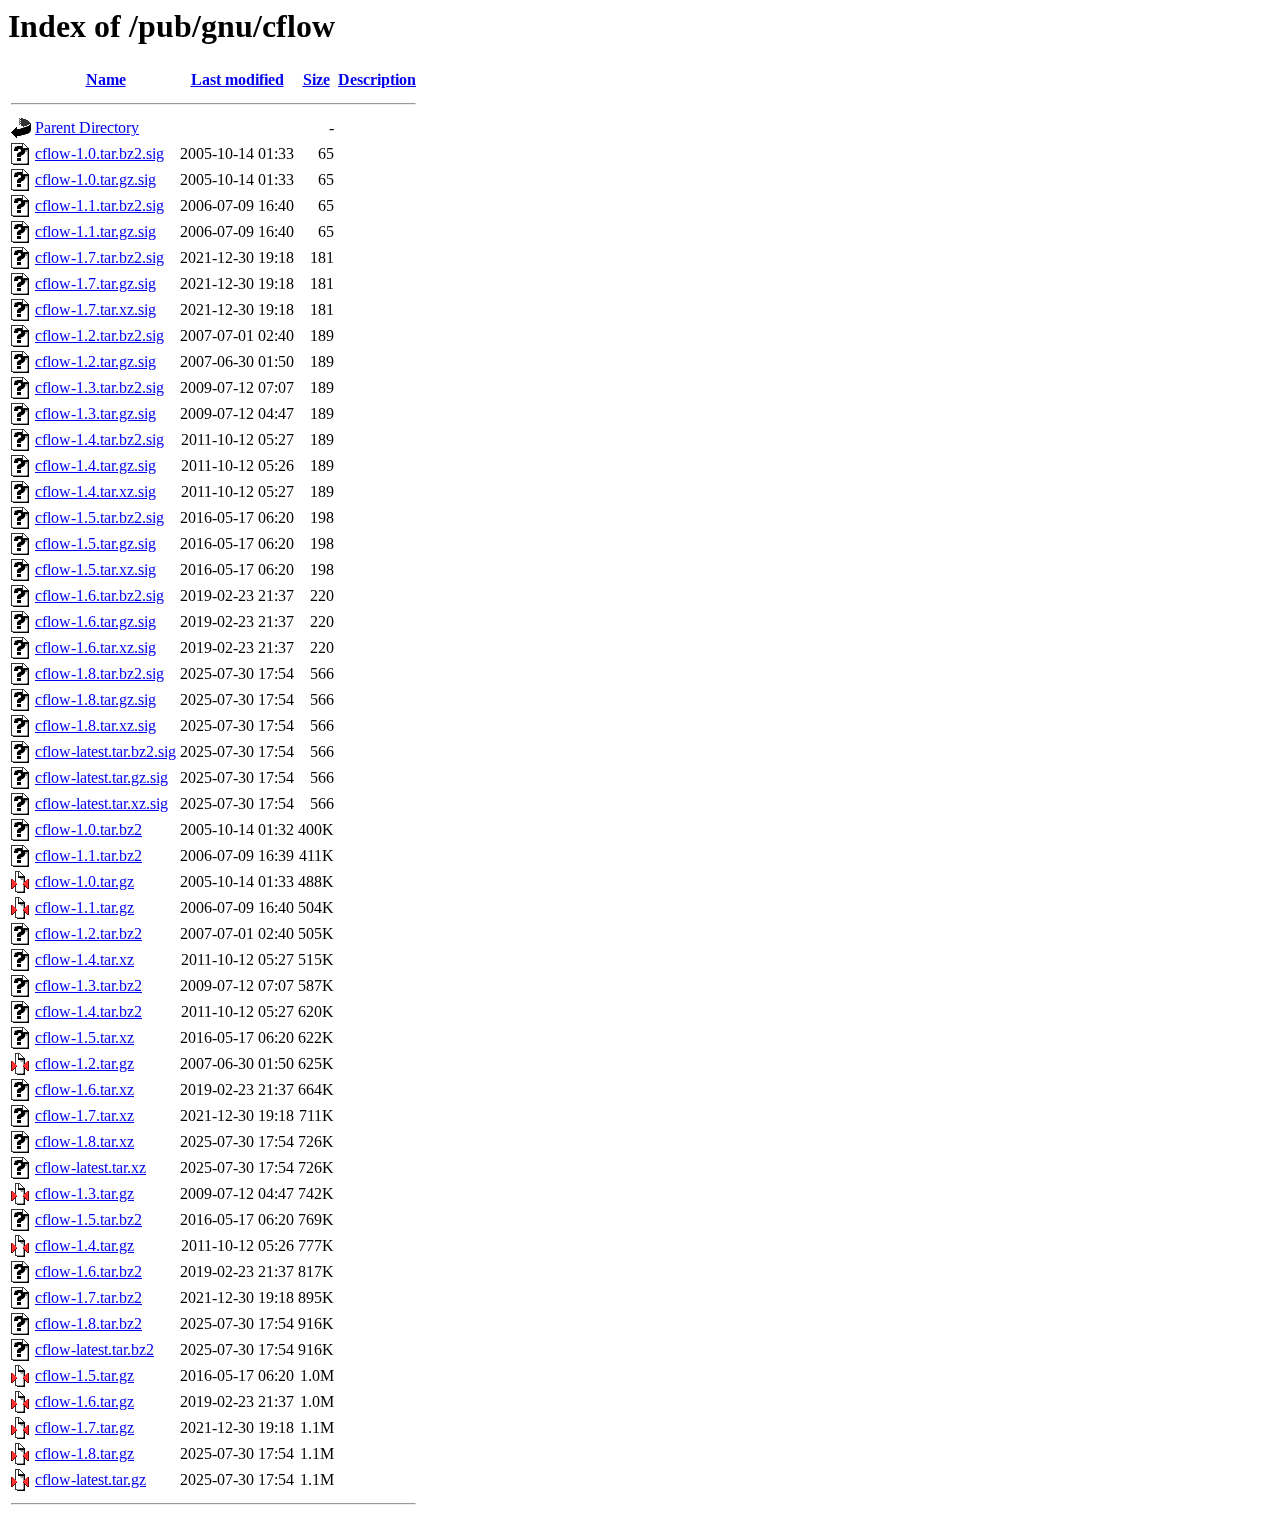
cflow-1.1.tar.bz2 (88, 855)
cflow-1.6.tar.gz (84, 1401)
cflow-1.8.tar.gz (84, 1453)
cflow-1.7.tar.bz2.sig (99, 257)
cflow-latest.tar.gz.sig (101, 777)
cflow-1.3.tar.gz (84, 1193)
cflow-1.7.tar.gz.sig (95, 283)
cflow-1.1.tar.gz (84, 907)
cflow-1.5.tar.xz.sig (95, 569)
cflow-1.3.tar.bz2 (88, 985)
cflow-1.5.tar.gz (84, 1375)
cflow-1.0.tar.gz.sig (95, 179)
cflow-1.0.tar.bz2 (88, 829)
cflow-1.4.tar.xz (84, 959)
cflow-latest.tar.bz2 (94, 1349)
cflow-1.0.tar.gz (84, 881)
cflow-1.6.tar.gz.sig (95, 621)
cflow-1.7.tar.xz (84, 1115)
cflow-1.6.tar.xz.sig (95, 647)
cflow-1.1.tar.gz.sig (95, 231)
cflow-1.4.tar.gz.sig (95, 465)
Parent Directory (87, 127)
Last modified (237, 79)
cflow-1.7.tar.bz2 (88, 1297)
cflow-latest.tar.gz (90, 1479)
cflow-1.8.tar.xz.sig (95, 725)
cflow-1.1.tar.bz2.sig (99, 205)
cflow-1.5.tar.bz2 (88, 1219)
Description (377, 79)
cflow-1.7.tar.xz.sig (95, 309)
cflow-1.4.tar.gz (84, 1245)
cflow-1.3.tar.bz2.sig (99, 387)
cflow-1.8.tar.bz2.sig (99, 673)
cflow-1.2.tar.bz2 (88, 933)
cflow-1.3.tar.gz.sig (95, 413)
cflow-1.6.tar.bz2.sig (99, 595)
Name (106, 79)
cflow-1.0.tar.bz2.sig (99, 153)
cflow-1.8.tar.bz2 (88, 1323)
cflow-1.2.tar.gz (84, 1063)
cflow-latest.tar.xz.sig (101, 803)
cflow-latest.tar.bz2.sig (105, 751)
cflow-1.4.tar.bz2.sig (99, 439)
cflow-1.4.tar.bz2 (88, 1011)
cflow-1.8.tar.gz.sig (95, 699)
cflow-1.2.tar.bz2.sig (99, 335)
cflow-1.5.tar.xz (84, 1037)
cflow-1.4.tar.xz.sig (95, 491)
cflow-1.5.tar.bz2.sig (99, 517)
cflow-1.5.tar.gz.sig (95, 543)
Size (316, 79)
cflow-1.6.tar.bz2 (88, 1271)
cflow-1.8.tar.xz (84, 1141)
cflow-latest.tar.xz (90, 1167)
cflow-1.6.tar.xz (84, 1089)
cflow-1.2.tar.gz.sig (95, 361)
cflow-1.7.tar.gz (84, 1427)
